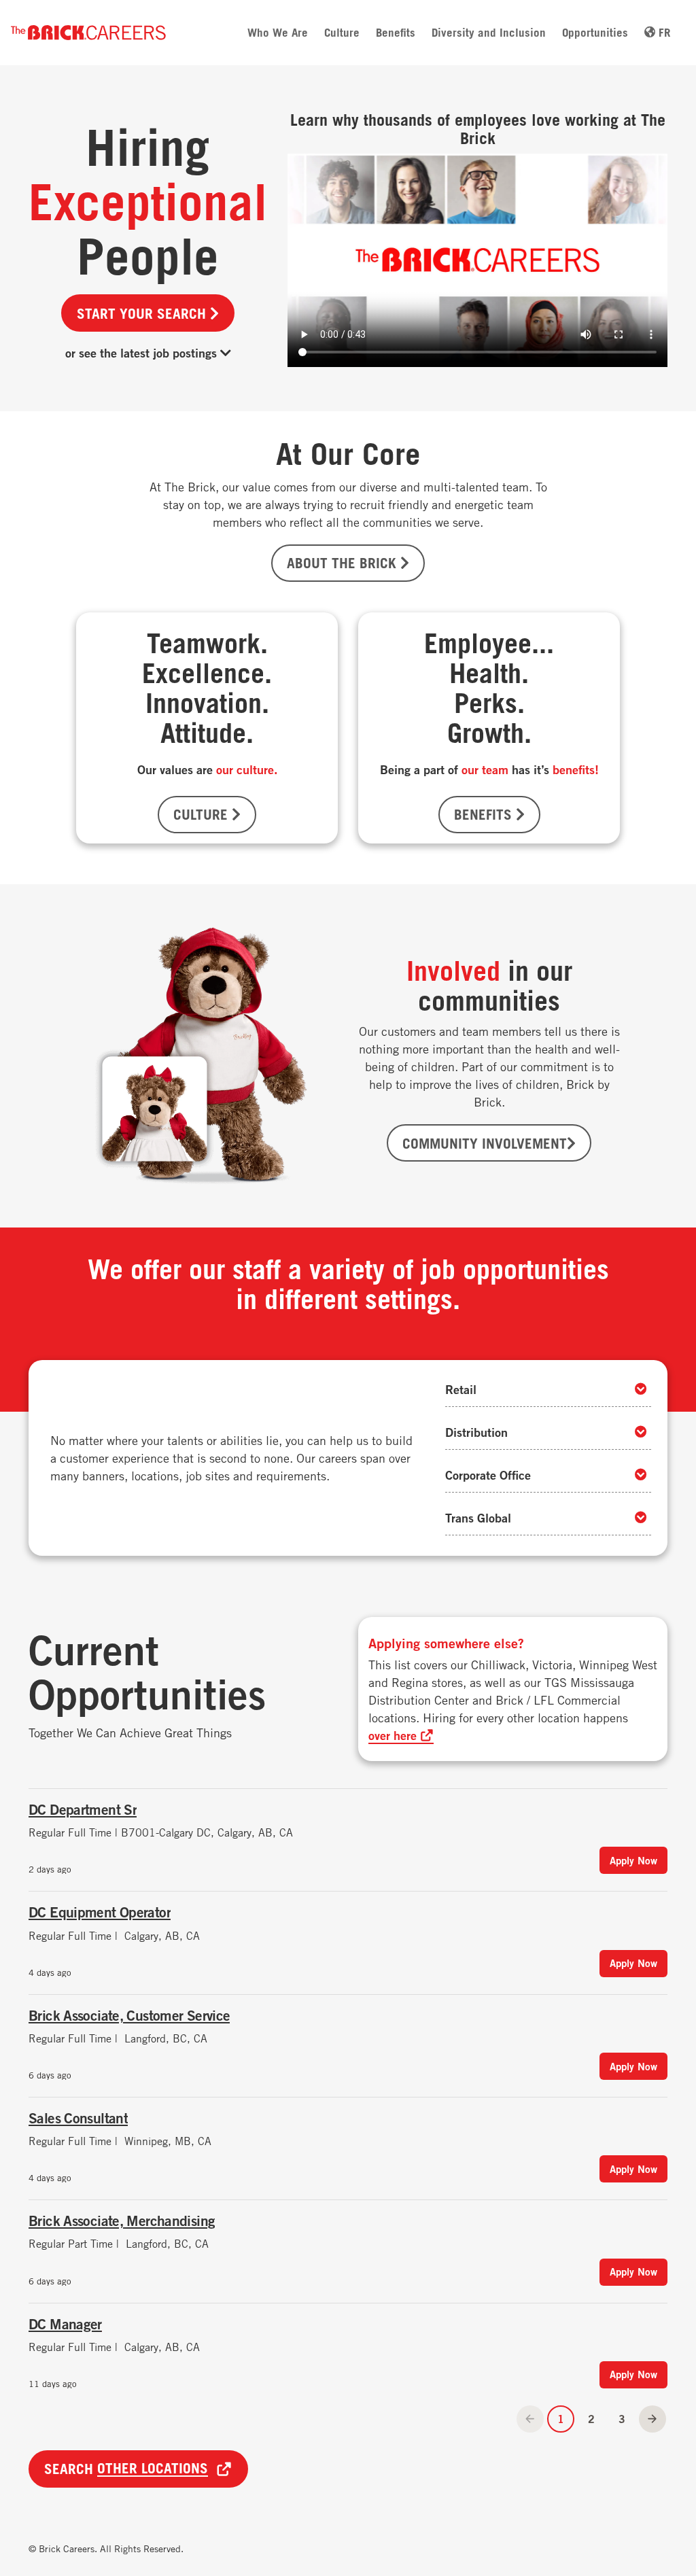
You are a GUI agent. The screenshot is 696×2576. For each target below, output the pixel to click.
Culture (342, 32)
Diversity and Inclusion (489, 32)
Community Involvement (485, 1143)
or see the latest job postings (143, 353)
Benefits (396, 32)
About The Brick (344, 563)
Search (126, 2469)
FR (663, 32)
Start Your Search (143, 313)
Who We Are (278, 32)
